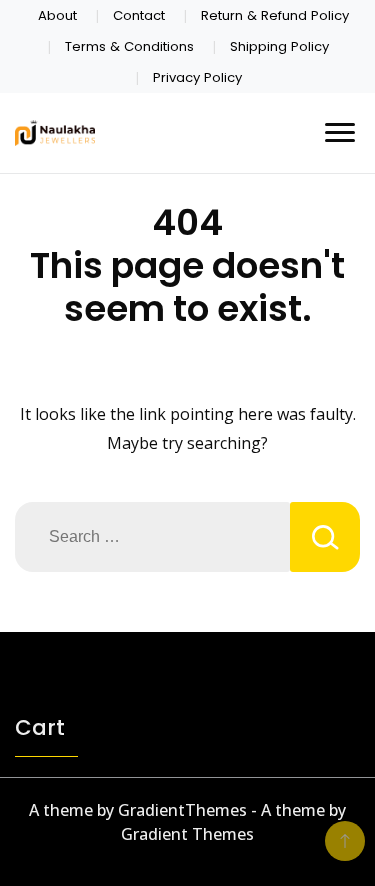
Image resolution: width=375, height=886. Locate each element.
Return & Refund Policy (275, 15)
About (57, 15)
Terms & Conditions (129, 46)
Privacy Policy (197, 77)
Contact (139, 15)
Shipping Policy (279, 46)
